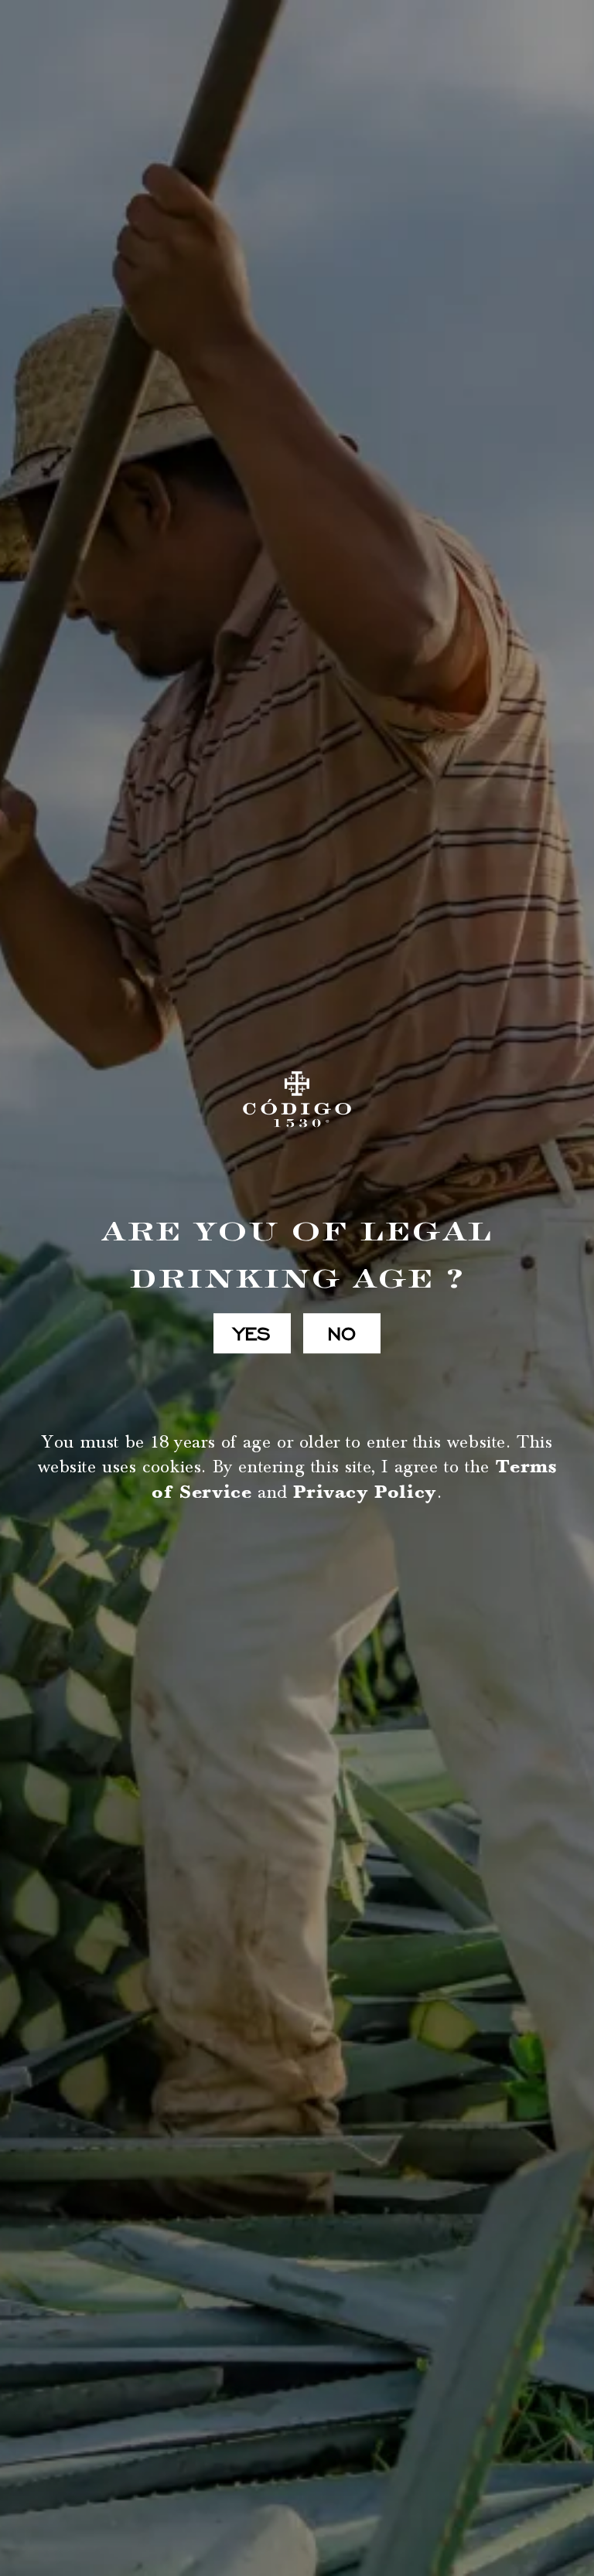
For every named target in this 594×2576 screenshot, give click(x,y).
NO (342, 1333)
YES (252, 1333)
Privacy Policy (365, 1492)
